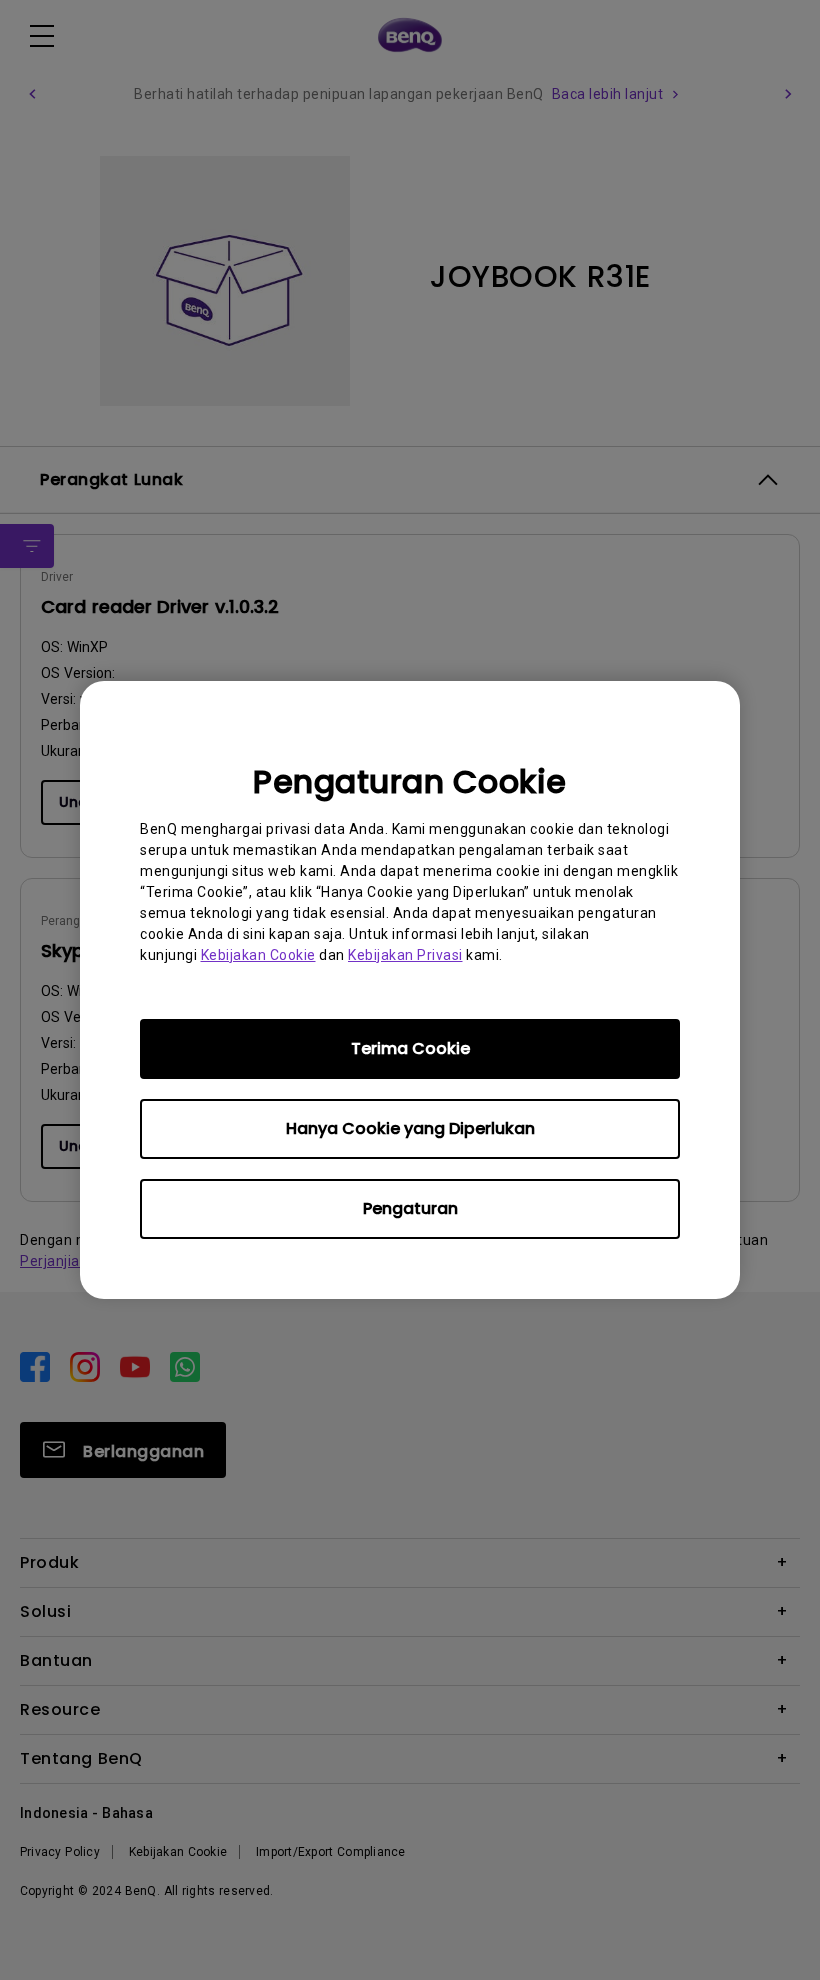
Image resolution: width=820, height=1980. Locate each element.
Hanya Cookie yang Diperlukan (410, 1128)
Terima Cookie (410, 1048)
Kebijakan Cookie (258, 955)
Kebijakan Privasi (405, 955)
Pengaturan (410, 1208)
